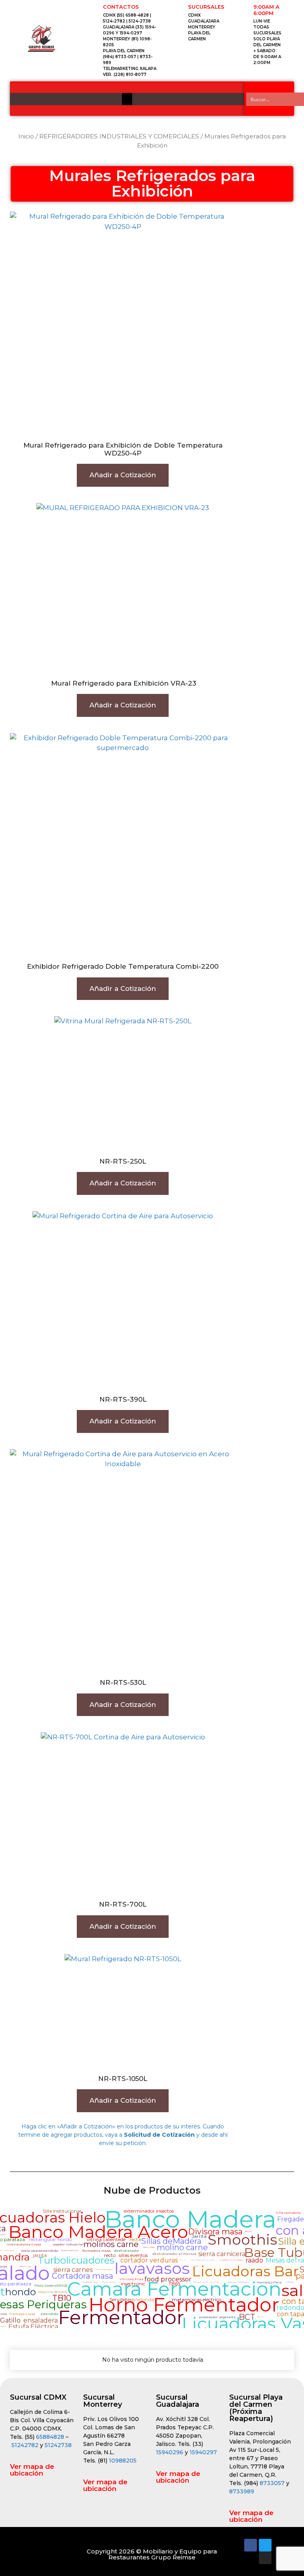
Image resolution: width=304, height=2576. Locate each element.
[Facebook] (251, 2545)
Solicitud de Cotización (159, 2135)
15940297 (203, 2452)
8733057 (272, 2483)
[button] (127, 99)
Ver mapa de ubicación (32, 2470)
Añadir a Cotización (123, 475)
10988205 (123, 2461)
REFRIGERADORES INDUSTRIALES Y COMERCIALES (119, 136)
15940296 (170, 2452)
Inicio (26, 136)
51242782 (25, 2445)
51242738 (58, 2445)
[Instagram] (265, 2558)
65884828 (50, 2437)
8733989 (242, 2491)
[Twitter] (265, 2545)
